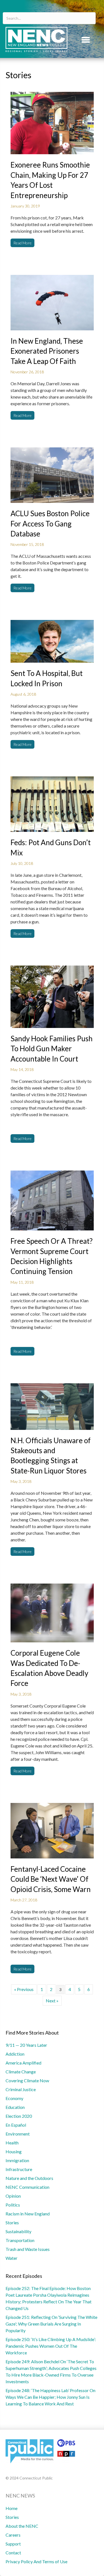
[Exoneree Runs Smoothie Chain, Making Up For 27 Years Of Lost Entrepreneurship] (52, 122)
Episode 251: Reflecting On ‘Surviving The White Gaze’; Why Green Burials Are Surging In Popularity (51, 2324)
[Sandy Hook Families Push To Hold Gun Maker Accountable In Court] (52, 996)
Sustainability (18, 2231)
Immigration (17, 2160)
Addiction (15, 2054)
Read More (22, 243)
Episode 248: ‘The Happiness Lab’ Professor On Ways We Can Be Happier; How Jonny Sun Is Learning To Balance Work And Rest (50, 2397)
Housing (14, 2151)
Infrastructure (19, 2169)
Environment (18, 2134)
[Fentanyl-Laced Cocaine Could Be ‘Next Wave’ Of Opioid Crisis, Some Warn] (52, 1830)
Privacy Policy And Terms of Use (36, 2561)
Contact (13, 2553)
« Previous (24, 1989)
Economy (14, 2098)
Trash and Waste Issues (28, 2249)
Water (12, 2258)
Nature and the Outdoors (29, 2178)
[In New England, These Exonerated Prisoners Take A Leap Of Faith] (52, 302)
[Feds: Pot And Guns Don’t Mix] (52, 803)
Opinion (13, 2196)
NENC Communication (27, 2187)
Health (12, 2143)
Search (89, 9)
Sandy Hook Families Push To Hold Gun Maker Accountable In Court (52, 1049)
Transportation (20, 2240)
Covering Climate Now (27, 2080)
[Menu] (86, 40)
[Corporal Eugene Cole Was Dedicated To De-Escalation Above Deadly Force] (52, 1612)
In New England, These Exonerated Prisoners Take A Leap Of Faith (47, 351)
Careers (13, 2535)
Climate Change (21, 2072)
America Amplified (23, 2063)
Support (13, 2544)
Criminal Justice (21, 2089)
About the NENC (22, 2526)
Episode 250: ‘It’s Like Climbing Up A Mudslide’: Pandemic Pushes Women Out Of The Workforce (51, 2346)
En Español (16, 2125)
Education (15, 2107)
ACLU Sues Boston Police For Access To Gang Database (50, 524)
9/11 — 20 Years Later (26, 2045)
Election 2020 (19, 2116)
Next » (52, 2001)
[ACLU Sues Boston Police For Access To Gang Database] (52, 474)
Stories (12, 2222)
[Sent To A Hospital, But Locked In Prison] (52, 641)
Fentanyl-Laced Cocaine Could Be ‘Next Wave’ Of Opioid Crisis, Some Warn (51, 1879)
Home (12, 2508)
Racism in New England (28, 2214)
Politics (13, 2205)
